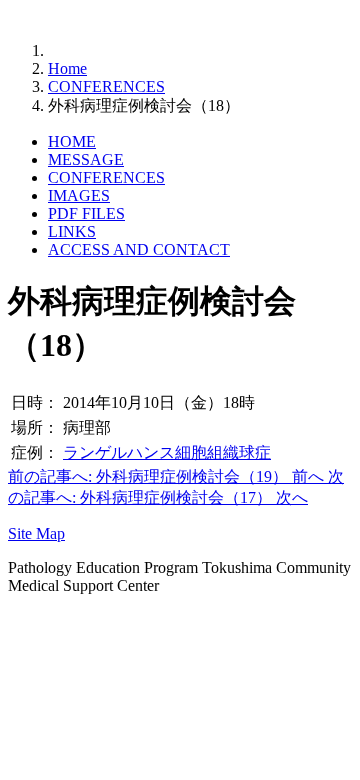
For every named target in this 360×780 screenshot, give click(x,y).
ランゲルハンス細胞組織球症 (167, 452)
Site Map (36, 533)
